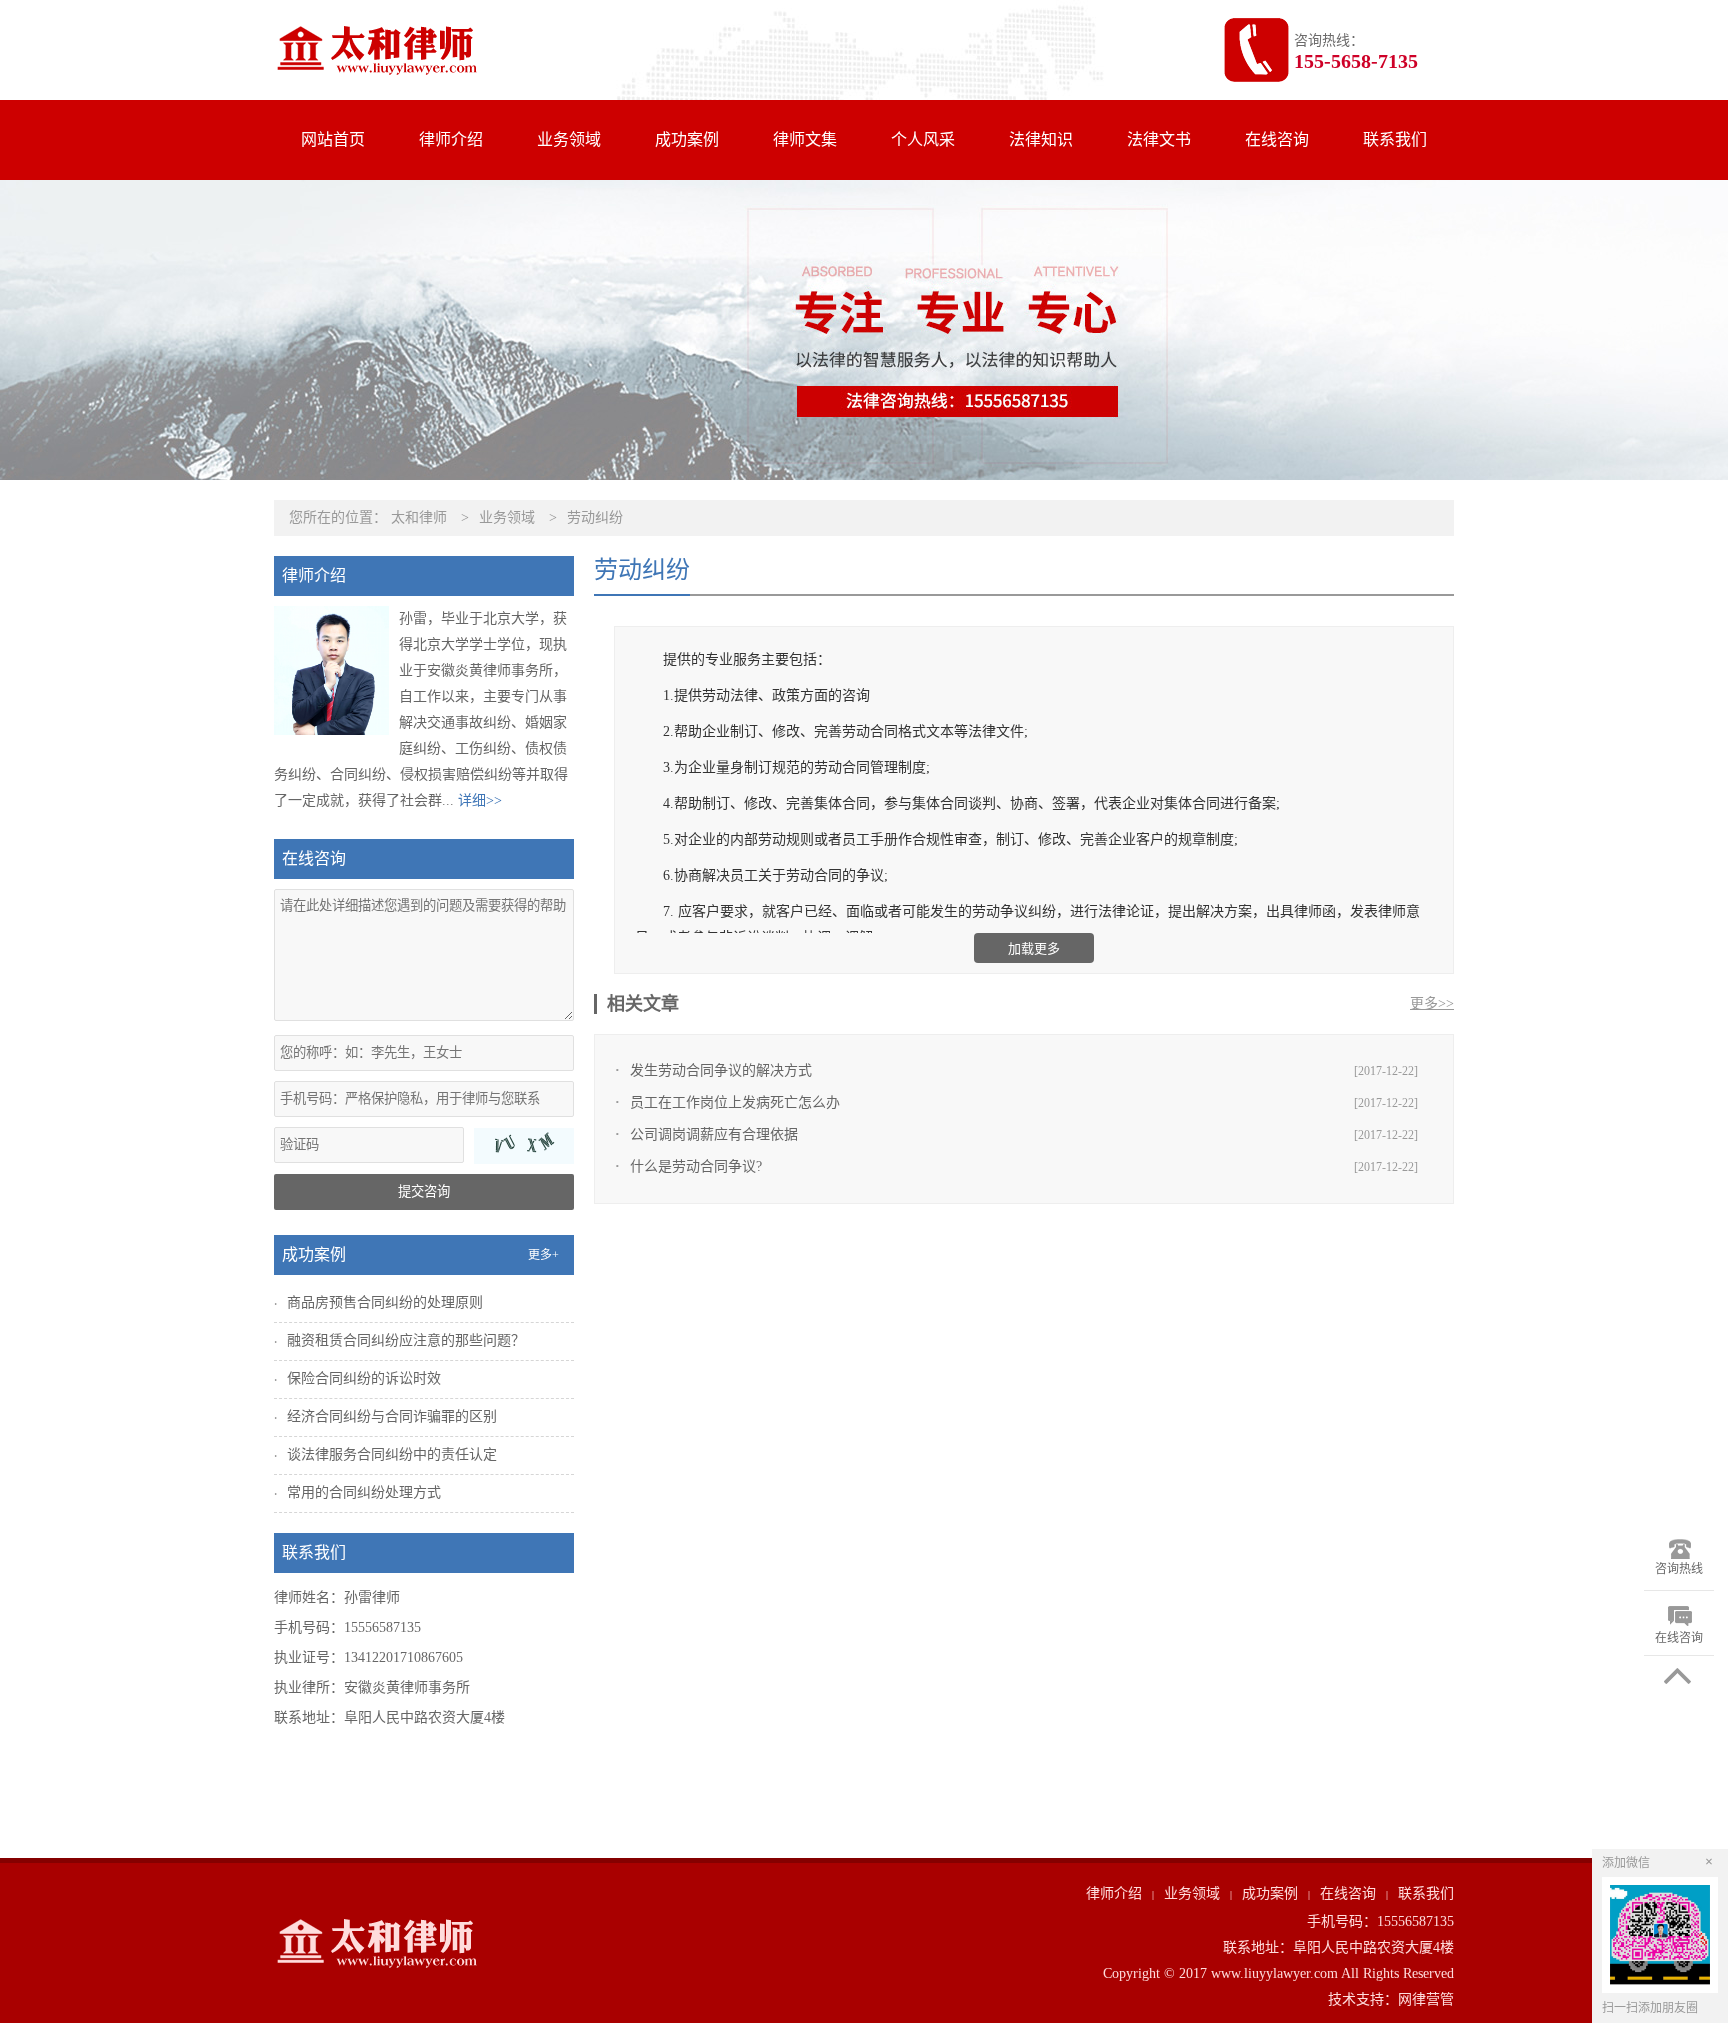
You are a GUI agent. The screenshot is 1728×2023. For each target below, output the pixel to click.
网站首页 (333, 139)
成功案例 (687, 139)
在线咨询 (1277, 139)
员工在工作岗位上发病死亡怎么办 (735, 1102)
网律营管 (1426, 1999)
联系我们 (1395, 139)
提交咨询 (424, 1191)
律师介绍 (451, 139)
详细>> (480, 800)
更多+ (543, 1255)
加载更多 (1034, 948)
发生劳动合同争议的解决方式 (721, 1070)
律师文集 (805, 139)
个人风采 (923, 139)
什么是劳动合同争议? (696, 1166)
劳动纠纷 (595, 517)
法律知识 (1041, 139)
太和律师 (419, 517)
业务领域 (569, 139)
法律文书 (1159, 139)
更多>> (1432, 1003)
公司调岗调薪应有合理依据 (714, 1134)
